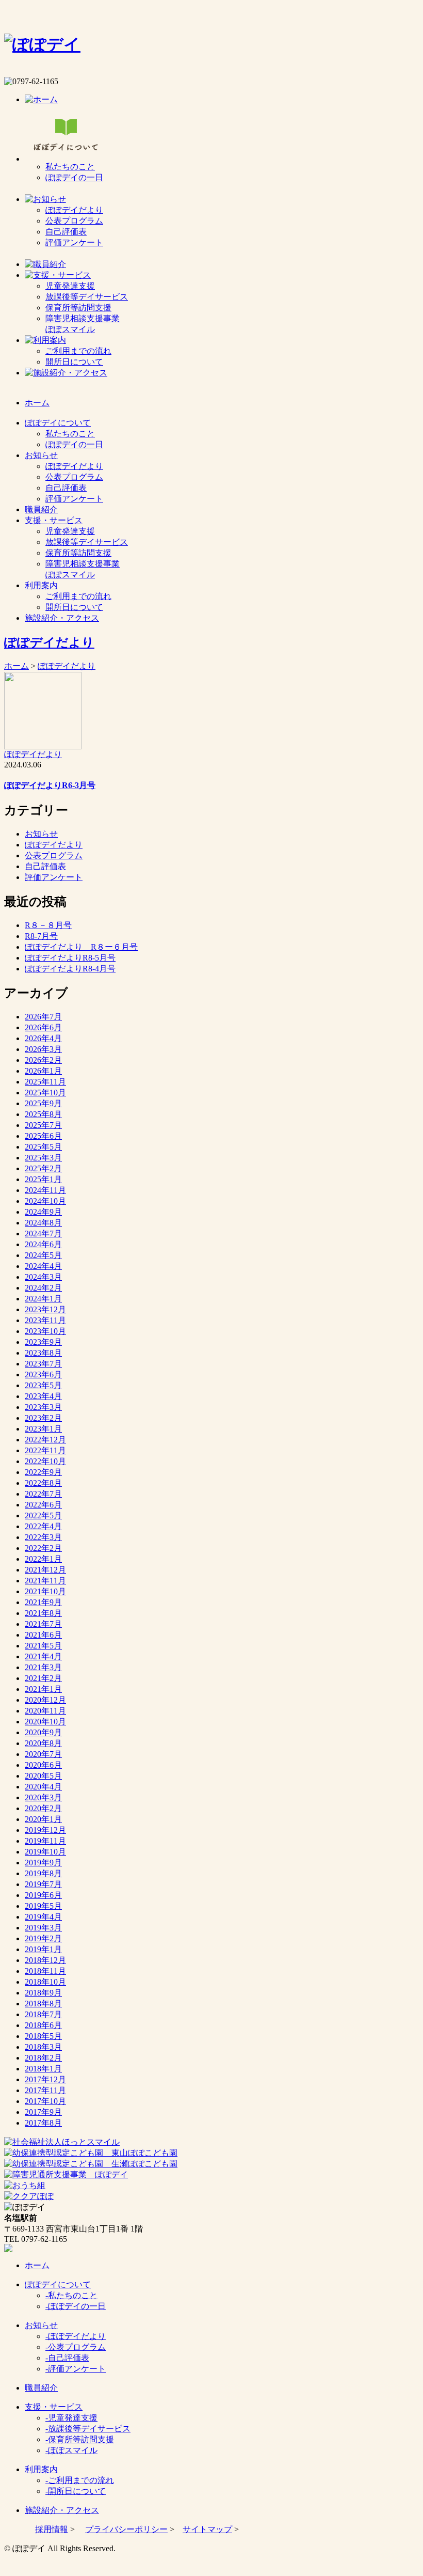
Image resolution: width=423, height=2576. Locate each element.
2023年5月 (43, 1385)
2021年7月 (43, 1624)
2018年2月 (43, 2058)
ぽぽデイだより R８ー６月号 (81, 947)
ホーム (17, 666)
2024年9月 (43, 1212)
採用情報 (52, 2529)
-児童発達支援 (71, 2418)
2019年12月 (45, 1830)
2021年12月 (45, 1570)
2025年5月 (43, 1147)
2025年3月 (43, 1158)
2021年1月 (43, 1689)
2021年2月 (43, 1678)
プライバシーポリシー (126, 2529)
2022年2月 (43, 1548)
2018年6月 (43, 2025)
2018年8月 (43, 2004)
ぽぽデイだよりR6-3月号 (50, 785)
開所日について (74, 362)
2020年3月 (43, 1797)
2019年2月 (43, 1938)
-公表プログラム (76, 2347)
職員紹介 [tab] (41, 509)
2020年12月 (45, 1700)
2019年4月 (43, 1917)
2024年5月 (43, 1255)
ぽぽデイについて (58, 2284)
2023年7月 (43, 1364)
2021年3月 (43, 1667)
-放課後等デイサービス (88, 2429)
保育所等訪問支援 (78, 308)
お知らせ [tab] (41, 455)
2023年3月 (43, 1407)
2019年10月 (45, 1852)
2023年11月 (45, 1320)
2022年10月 (45, 1461)
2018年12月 (45, 1960)
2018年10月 (45, 1982)
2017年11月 (45, 2090)
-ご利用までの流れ (80, 2480)
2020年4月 (43, 1787)
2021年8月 (43, 1613)
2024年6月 (43, 1244)
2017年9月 (43, 2112)
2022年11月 (45, 1450)
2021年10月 (45, 1591)
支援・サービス (54, 2407)
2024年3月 (43, 1277)
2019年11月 (45, 1841)
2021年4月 (43, 1656)
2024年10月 (45, 1201)
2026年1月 (43, 1071)
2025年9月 (43, 1103)
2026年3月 (43, 1049)
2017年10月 (45, 2101)
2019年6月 (43, 1895)
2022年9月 (43, 1472)
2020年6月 (43, 1765)
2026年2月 (43, 1060)
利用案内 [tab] (41, 585)
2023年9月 (43, 1342)
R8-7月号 (41, 936)
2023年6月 (43, 1375)
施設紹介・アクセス (62, 2510)
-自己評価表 (67, 2358)
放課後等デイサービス (87, 297)
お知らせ (41, 834)
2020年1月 (43, 1819)
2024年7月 (43, 1234)
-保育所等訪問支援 (80, 2439)
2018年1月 (43, 2069)
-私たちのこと (71, 2295)
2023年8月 (43, 1353)
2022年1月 (43, 1559)
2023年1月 (43, 1429)
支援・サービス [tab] (54, 520)
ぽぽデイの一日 (74, 177)
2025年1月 (43, 1179)
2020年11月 (45, 1711)
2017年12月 (45, 2079)
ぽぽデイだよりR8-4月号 (70, 969)
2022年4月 (43, 1526)
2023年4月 (43, 1396)
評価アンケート (74, 242)
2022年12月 (45, 1440)
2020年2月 (43, 1808)
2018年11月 (45, 1971)
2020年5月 (43, 1776)
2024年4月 (43, 1266)
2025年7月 (43, 1125)
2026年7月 (43, 1017)
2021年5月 (43, 1646)
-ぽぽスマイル (71, 2450)
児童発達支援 (70, 286)
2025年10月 (45, 1093)
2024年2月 (43, 1288)
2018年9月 (43, 1993)
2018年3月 (43, 2047)
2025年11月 (45, 1082)
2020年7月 (43, 1754)
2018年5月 (43, 2036)
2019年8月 (43, 1873)
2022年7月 (43, 1494)
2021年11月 (45, 1581)
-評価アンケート (76, 2369)
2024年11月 (45, 1190)
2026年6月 (43, 1027)
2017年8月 (43, 2123)
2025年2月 (43, 1168)
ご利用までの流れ (78, 351)
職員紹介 (41, 2388)
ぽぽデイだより (74, 210)
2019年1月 (43, 1949)
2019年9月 (43, 1863)
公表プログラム (74, 221)
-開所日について (76, 2491)
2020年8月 (43, 1743)
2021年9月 (43, 1602)
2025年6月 (43, 1136)
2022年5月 (43, 1515)
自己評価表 (66, 232)
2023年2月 (43, 1418)
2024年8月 (43, 1223)
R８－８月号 (48, 925)
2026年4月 (43, 1038)
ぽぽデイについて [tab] (58, 423)
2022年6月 (43, 1505)
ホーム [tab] (37, 403)
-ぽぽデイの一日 (76, 2306)
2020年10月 (45, 1722)
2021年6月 (43, 1635)
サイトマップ (207, 2529)
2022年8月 (43, 1483)
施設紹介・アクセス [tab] (62, 618)
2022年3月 (43, 1537)
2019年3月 (43, 1928)
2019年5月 (43, 1906)
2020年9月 (43, 1732)
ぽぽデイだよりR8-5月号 (70, 958)
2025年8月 (43, 1114)
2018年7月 (43, 2014)
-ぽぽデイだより (76, 2336)
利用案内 (41, 2469)
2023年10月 (45, 1331)
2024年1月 (43, 1299)
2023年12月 (45, 1309)
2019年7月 (43, 1884)
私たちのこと (70, 167)
